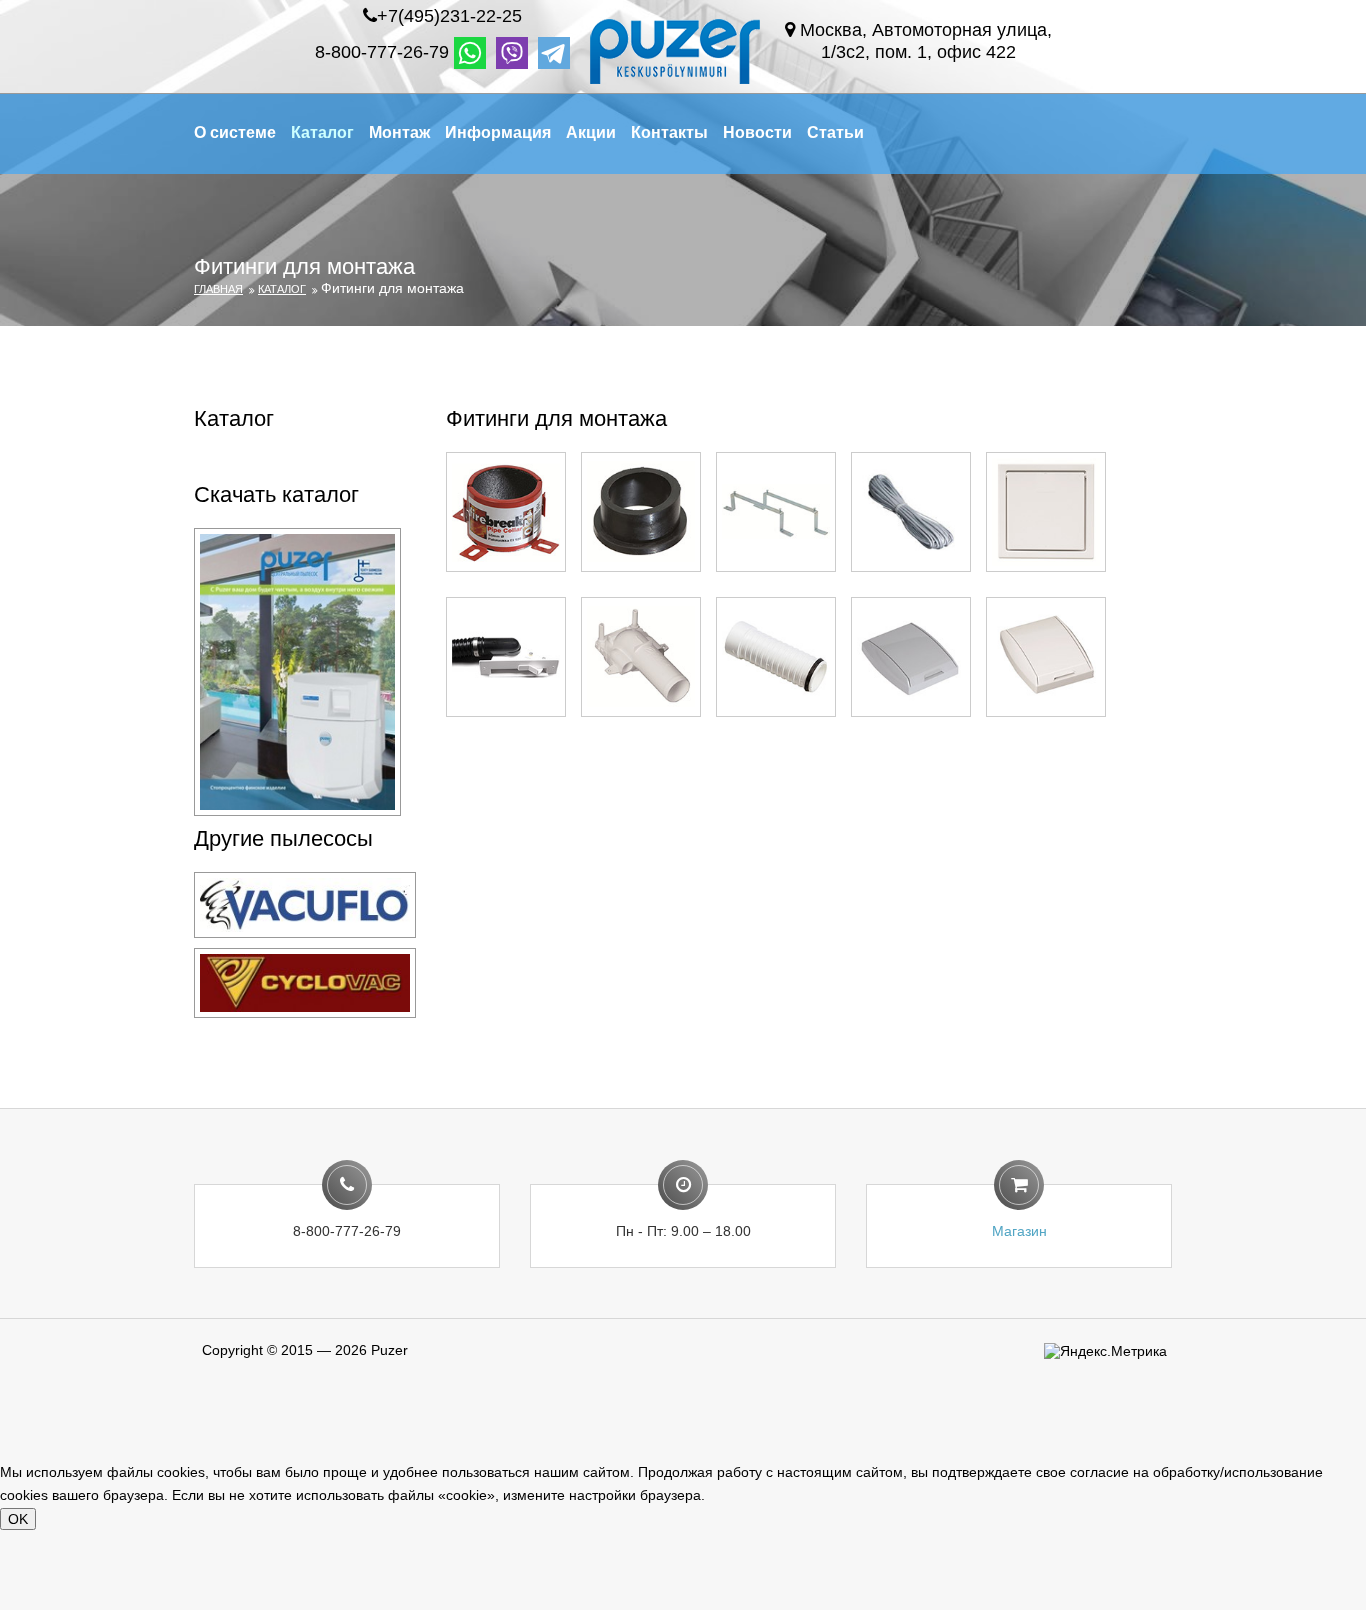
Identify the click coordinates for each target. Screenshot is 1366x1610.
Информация (498, 132)
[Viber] (512, 53)
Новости (757, 132)
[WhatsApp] (470, 53)
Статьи (835, 132)
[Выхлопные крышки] (1046, 511)
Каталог (322, 132)
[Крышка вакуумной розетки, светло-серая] (911, 656)
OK (18, 1519)
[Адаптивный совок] (506, 656)
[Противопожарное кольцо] (506, 511)
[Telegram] (554, 53)
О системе (235, 132)
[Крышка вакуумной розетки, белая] (1046, 656)
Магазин (1019, 1231)
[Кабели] (911, 511)
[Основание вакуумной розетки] (641, 656)
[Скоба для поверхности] (776, 511)
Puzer (389, 1350)
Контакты (669, 132)
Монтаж (399, 132)
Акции (591, 132)
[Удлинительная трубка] (776, 656)
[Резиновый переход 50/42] (641, 511)
